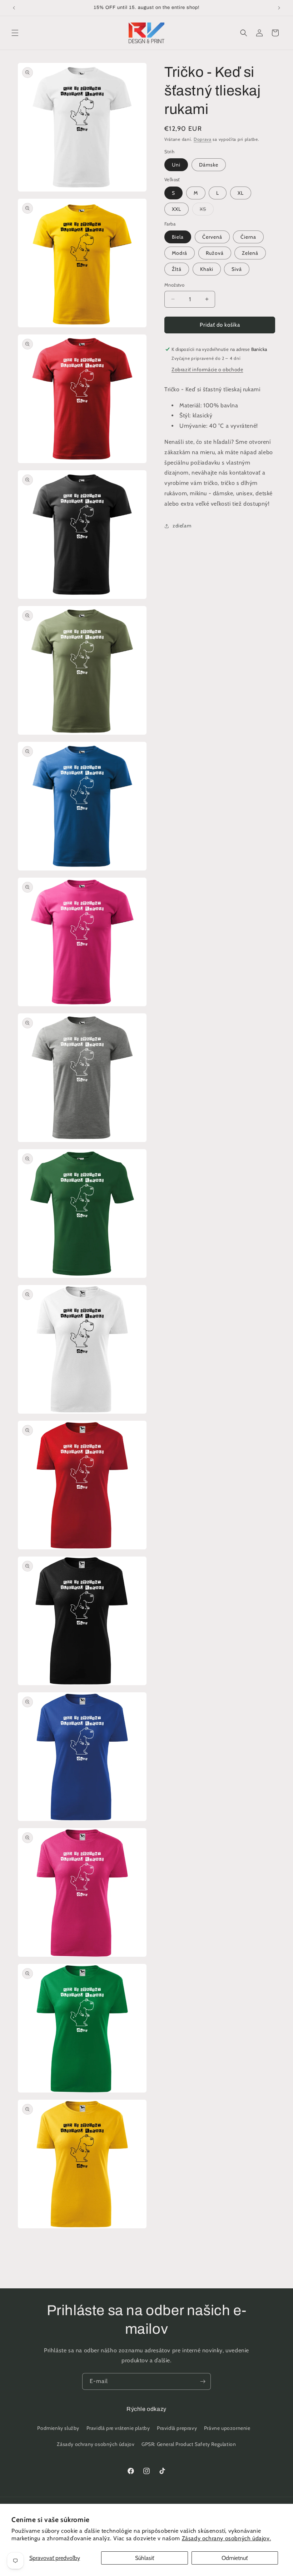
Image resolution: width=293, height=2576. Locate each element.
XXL (177, 209)
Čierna (248, 237)
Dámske (209, 165)
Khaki (207, 269)
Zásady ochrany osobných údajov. (227, 2538)
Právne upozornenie (227, 2428)
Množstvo (174, 285)
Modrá (180, 253)
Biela (178, 237)
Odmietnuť (235, 2558)
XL (241, 193)
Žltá (177, 269)
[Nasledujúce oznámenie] (279, 8)
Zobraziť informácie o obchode (207, 369)
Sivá (237, 269)
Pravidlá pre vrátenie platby (118, 2428)
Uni (176, 165)
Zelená (250, 253)
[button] (15, 33)
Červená (212, 237)
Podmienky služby (58, 2428)
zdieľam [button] (182, 526)
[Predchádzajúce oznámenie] (14, 8)
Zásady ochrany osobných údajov (96, 2444)
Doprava (203, 139)
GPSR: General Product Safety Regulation (189, 2444)
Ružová (215, 253)
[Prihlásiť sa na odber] (203, 2381)
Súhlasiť (145, 2558)
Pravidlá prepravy (177, 2428)
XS (207, 210)
